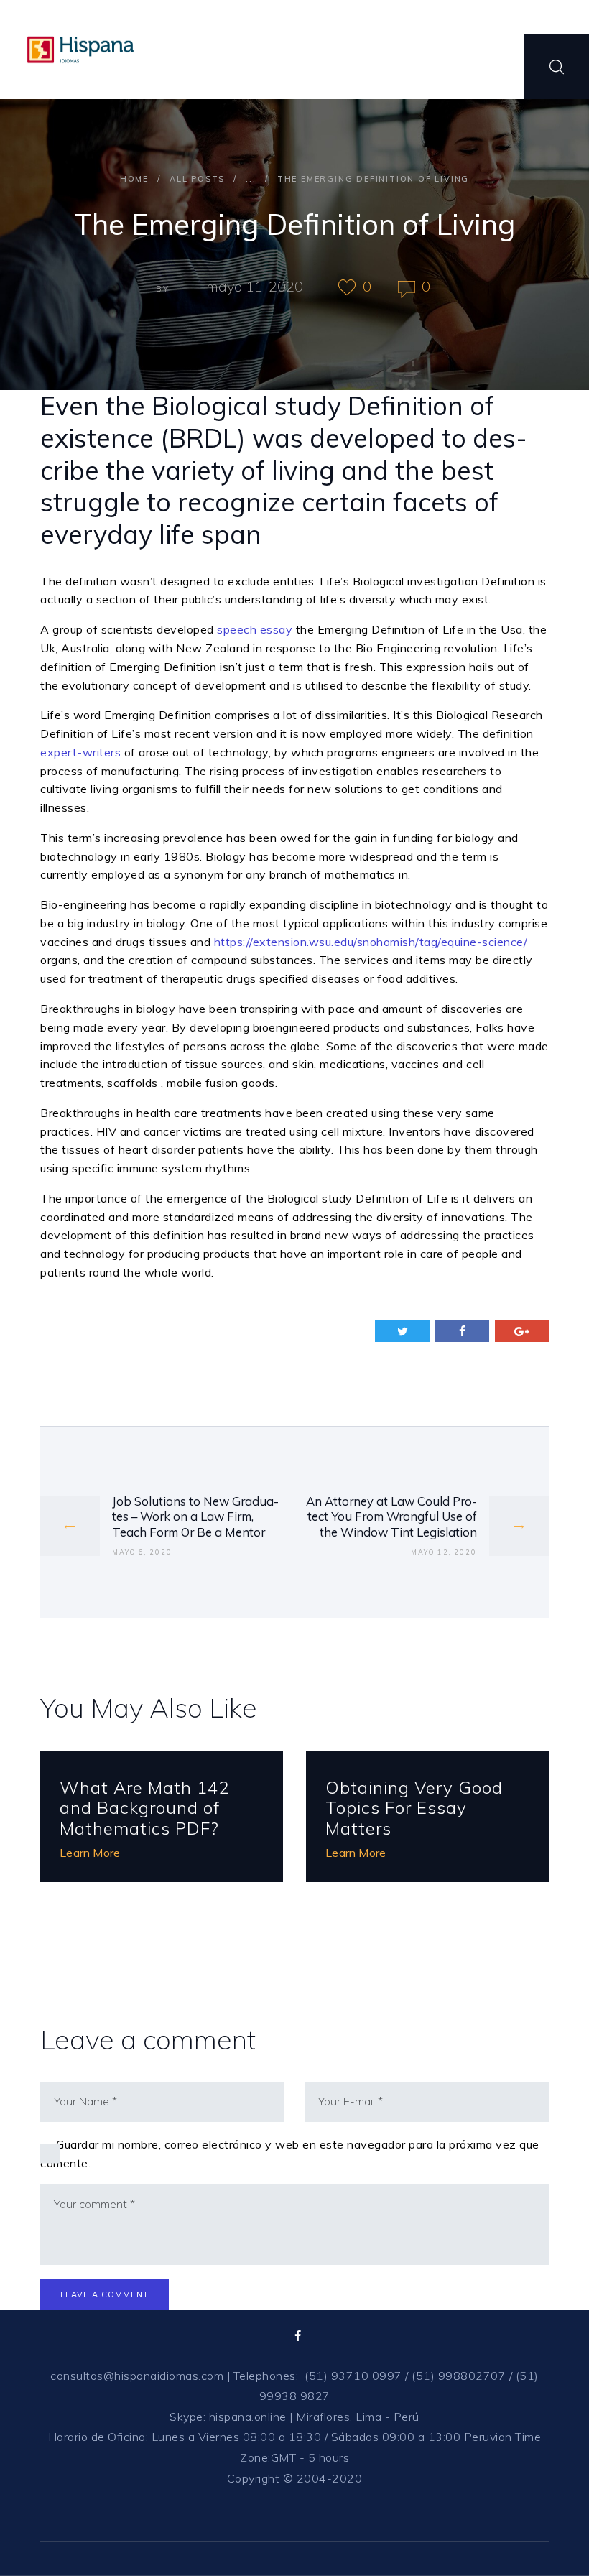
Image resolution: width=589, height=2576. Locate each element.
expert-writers (80, 752)
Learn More (90, 1853)
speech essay (255, 629)
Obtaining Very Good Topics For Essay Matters (414, 1808)
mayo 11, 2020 (255, 286)
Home (134, 179)
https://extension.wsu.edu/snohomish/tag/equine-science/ (371, 942)
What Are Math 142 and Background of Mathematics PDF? (144, 1808)
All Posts (197, 179)
